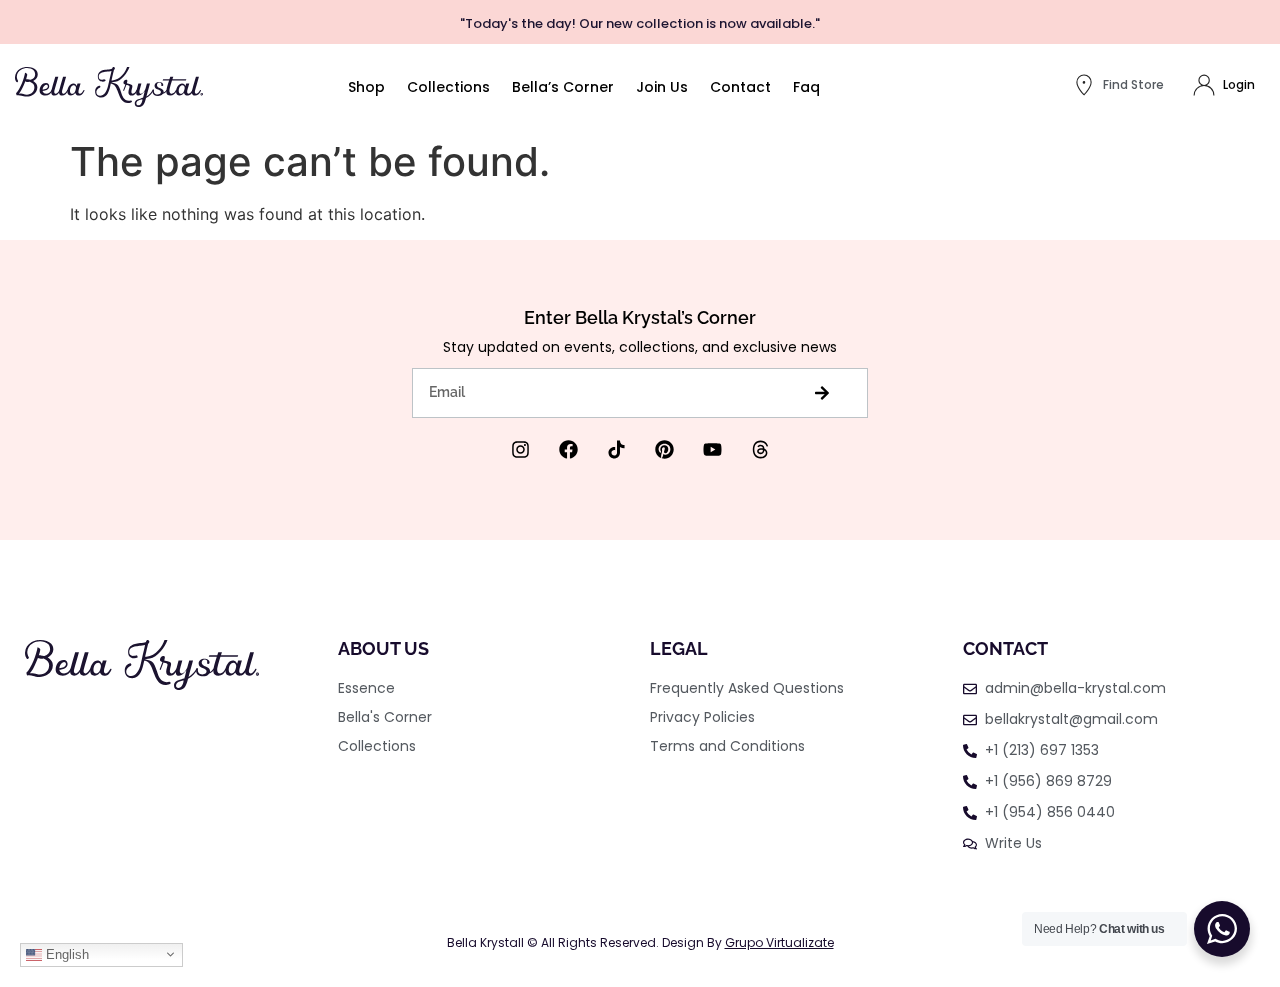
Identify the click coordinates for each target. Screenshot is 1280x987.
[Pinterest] (664, 449)
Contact (740, 87)
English (65, 954)
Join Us (662, 87)
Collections (448, 87)
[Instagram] (520, 449)
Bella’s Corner (563, 87)
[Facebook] (568, 449)
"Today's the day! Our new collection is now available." (640, 23)
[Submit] (821, 392)
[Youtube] (712, 449)
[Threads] (760, 449)
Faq (806, 87)
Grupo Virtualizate (779, 942)
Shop (366, 87)
